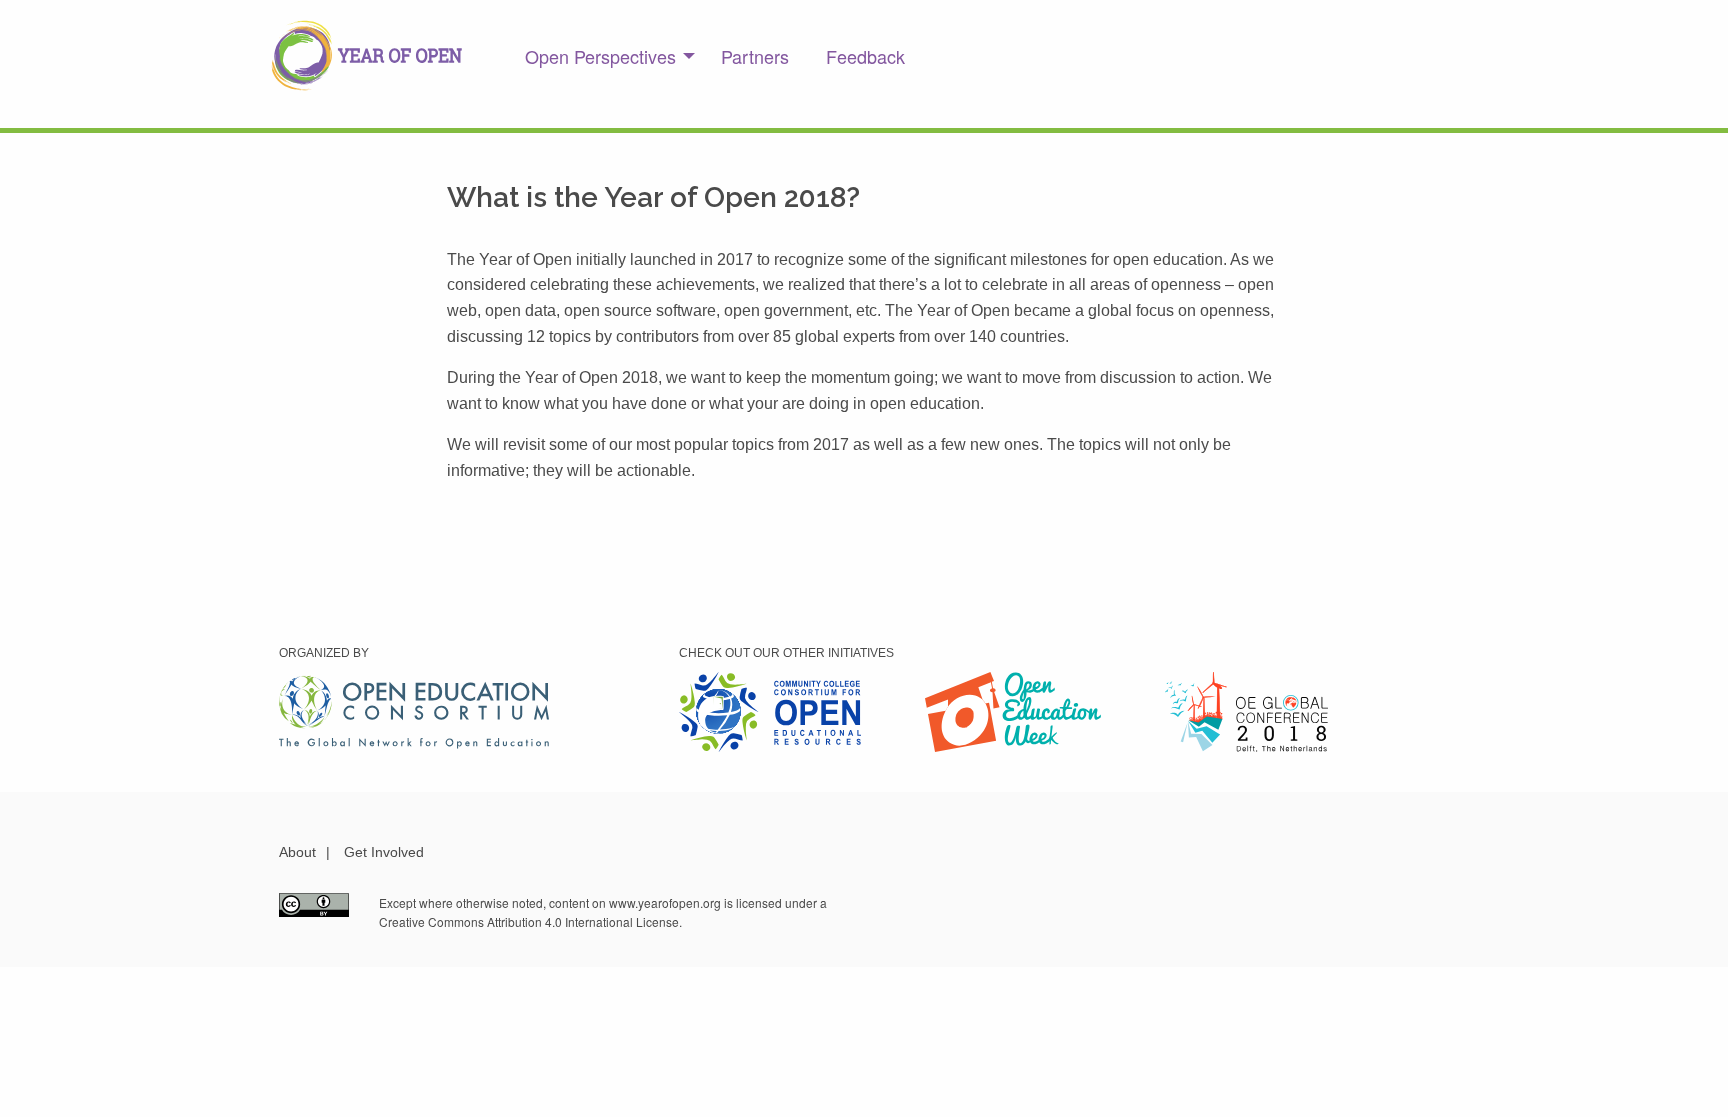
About (297, 852)
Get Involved (384, 852)
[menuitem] (604, 56)
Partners (755, 56)
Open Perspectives (600, 56)
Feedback (865, 56)
